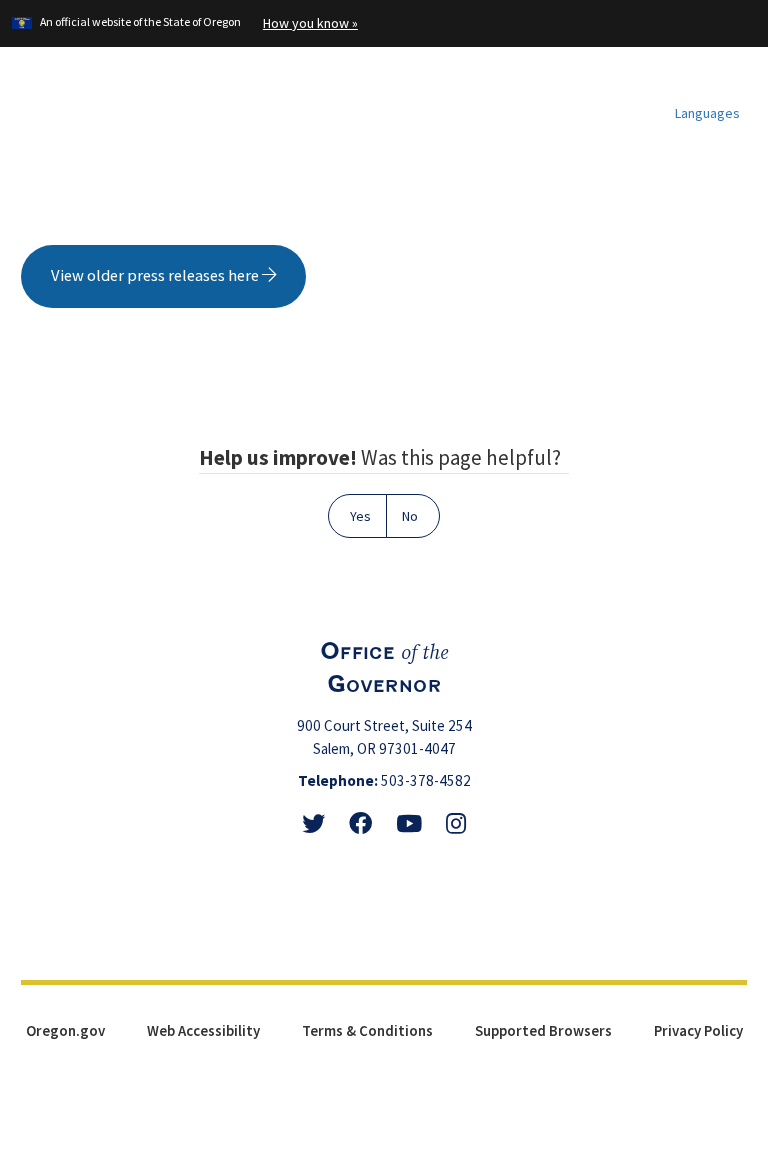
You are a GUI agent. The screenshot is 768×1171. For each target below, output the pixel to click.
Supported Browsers (543, 1030)
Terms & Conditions (367, 1030)
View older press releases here (156, 275)
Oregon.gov (65, 1030)
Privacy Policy (698, 1030)
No (410, 516)
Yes (360, 516)
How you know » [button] (310, 23)
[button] (699, 113)
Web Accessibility (203, 1030)
